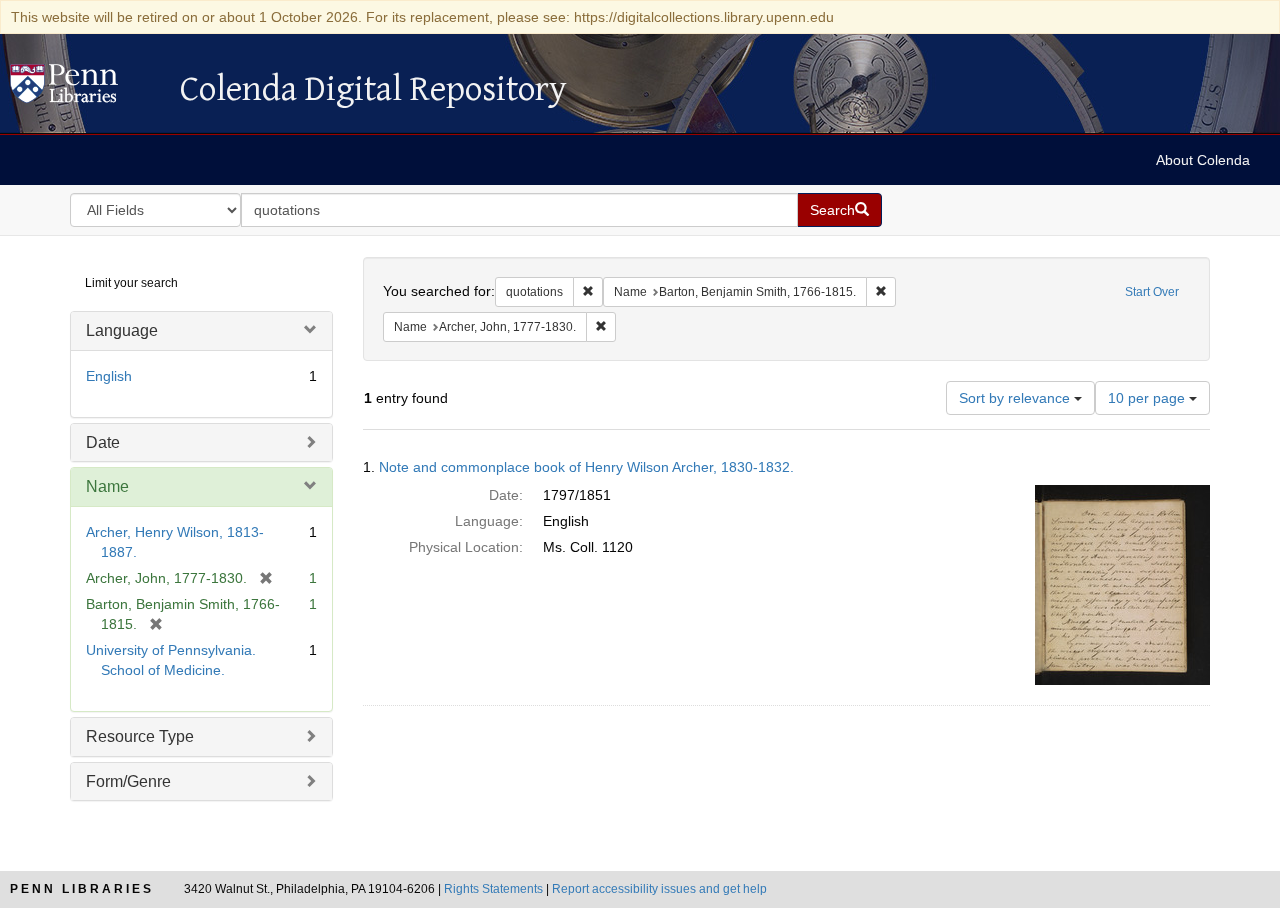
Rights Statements (493, 889)
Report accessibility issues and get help (659, 889)
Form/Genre (128, 781)
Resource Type (140, 736)
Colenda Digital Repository (85, 89)
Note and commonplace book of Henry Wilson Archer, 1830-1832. (586, 467)
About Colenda (1203, 160)
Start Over (1152, 292)
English (109, 376)
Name (107, 486)
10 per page (1148, 398)
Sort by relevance (1016, 398)
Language (122, 330)
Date (103, 442)
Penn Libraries (82, 889)
